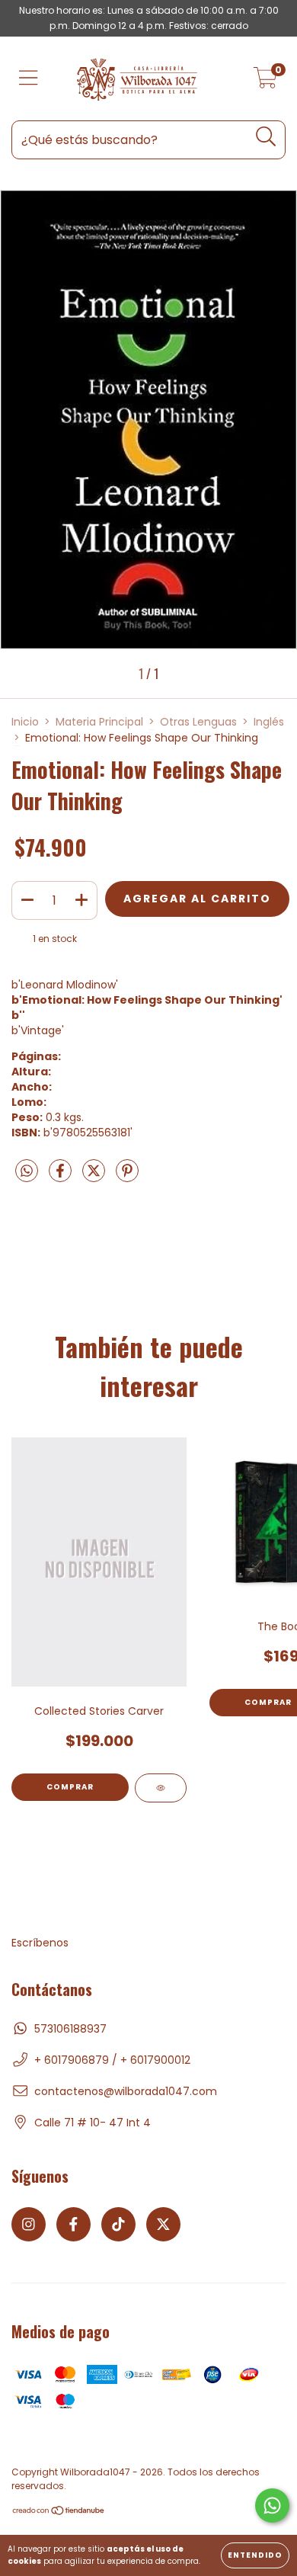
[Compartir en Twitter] (95, 1177)
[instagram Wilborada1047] (29, 2224)
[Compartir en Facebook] (62, 1177)
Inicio (25, 722)
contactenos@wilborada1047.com (126, 2091)
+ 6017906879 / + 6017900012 (112, 2060)
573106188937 (70, 2029)
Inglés (269, 722)
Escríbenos (40, 1943)
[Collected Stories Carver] (161, 1788)
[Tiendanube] (59, 2512)
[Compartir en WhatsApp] (27, 1172)
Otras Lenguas (198, 722)
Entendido (255, 2555)
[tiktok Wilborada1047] (118, 2224)
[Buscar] (266, 137)
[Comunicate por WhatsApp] (272, 2506)
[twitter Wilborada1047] (163, 2224)
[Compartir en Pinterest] (127, 1177)
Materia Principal (99, 722)
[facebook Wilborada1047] (73, 2224)
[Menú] (29, 79)
